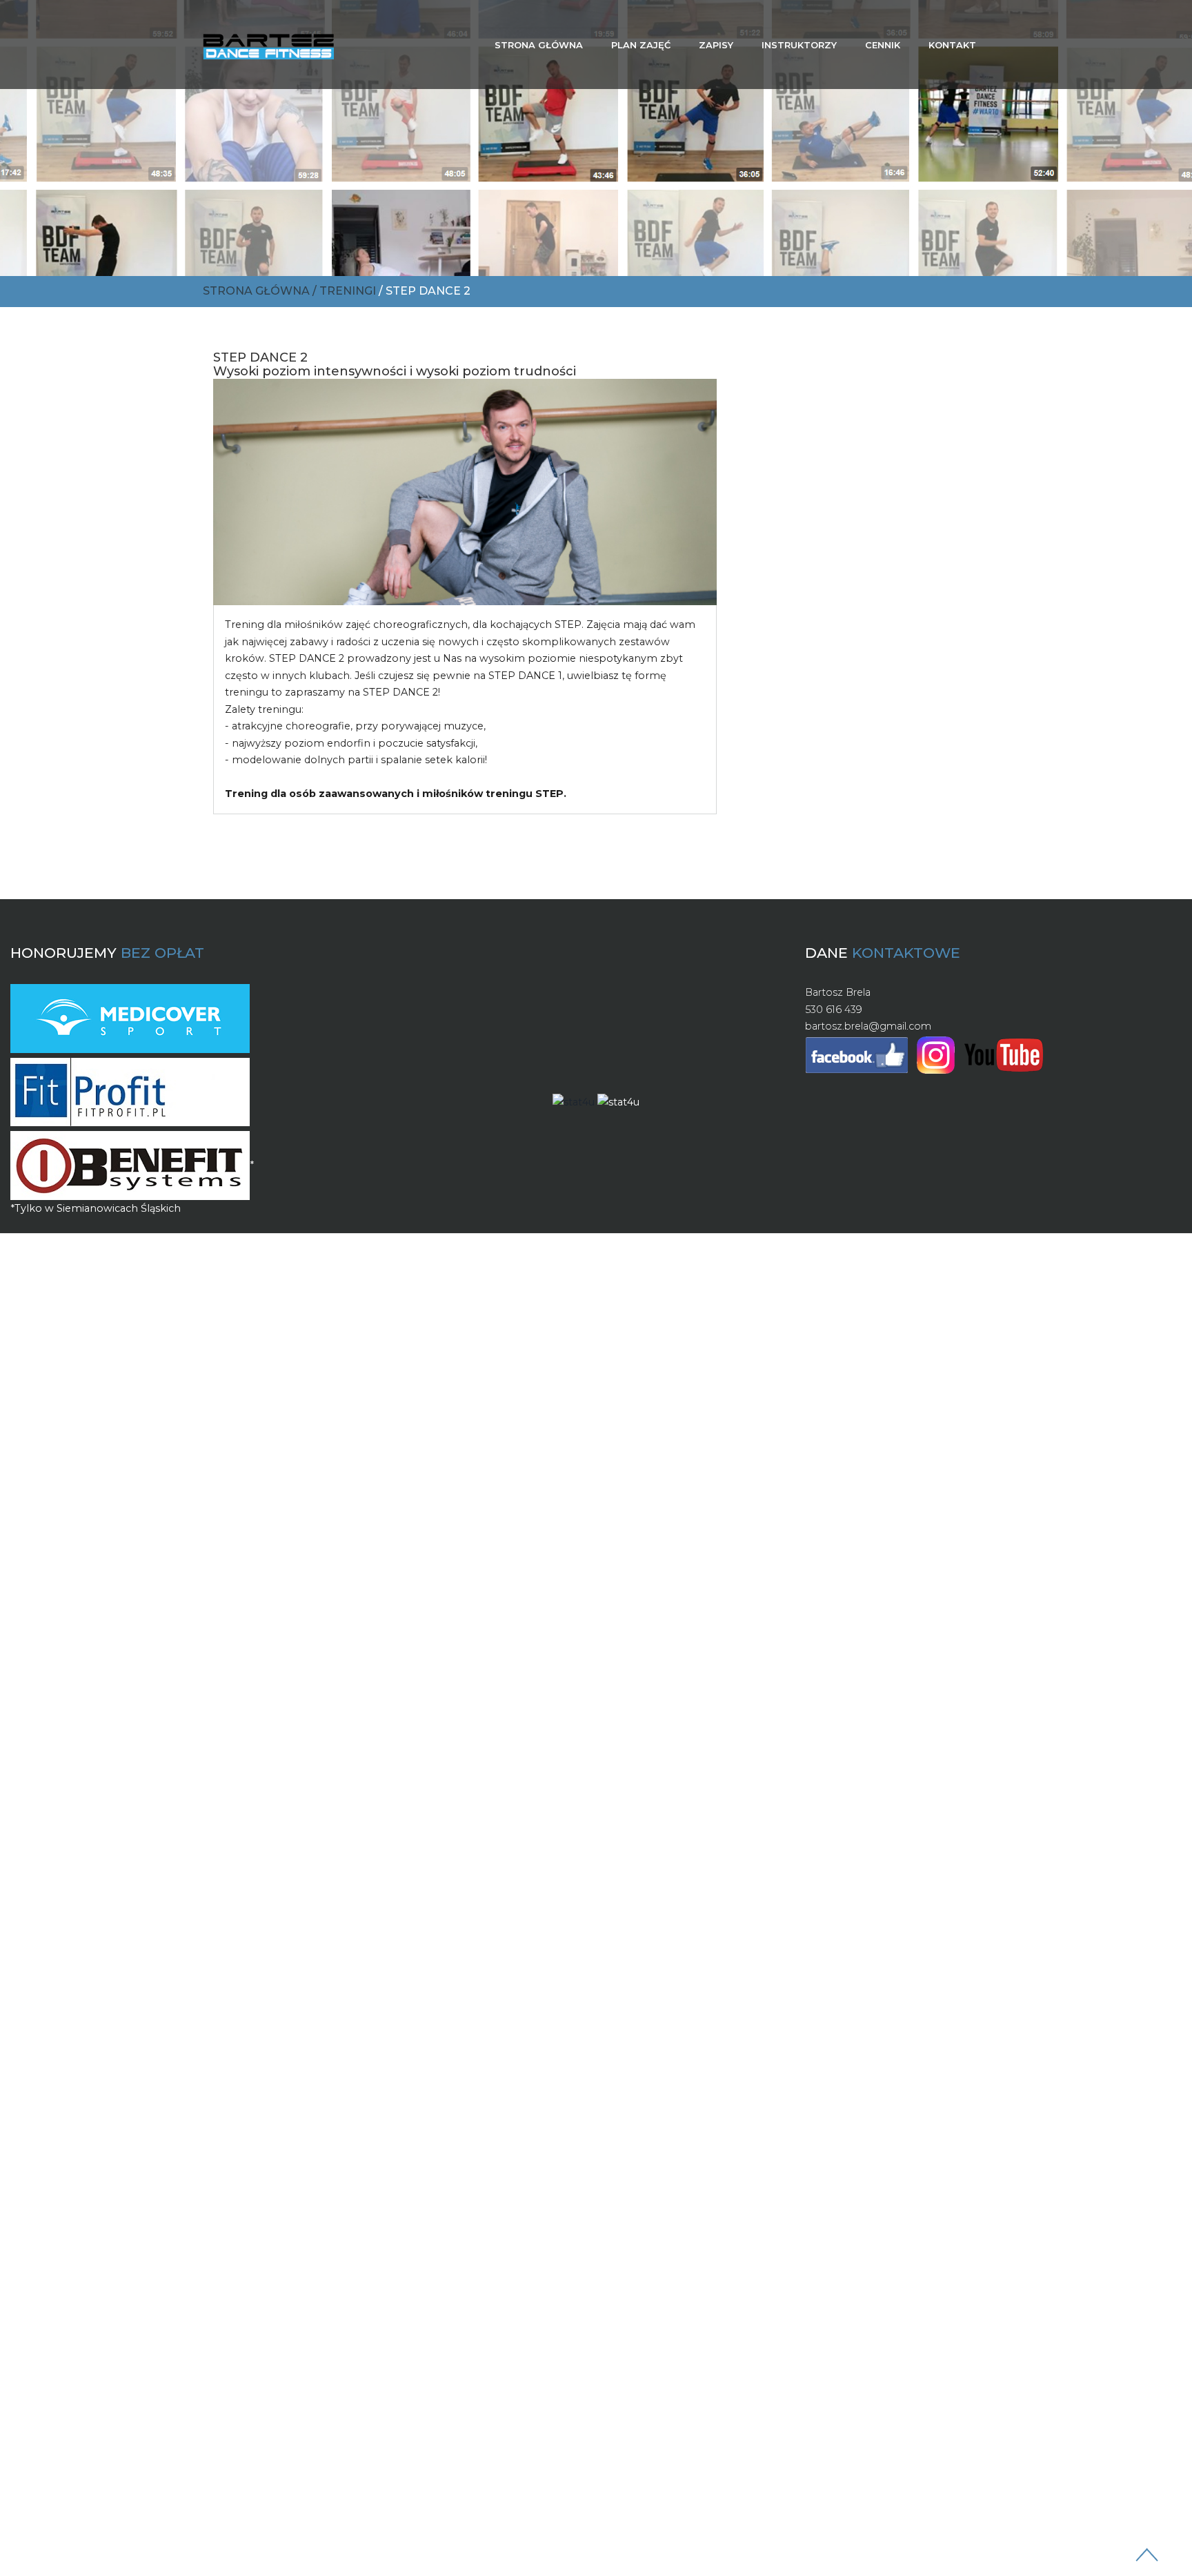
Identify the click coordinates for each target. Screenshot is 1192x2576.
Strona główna (539, 45)
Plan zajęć (641, 45)
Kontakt (952, 45)
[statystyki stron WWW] (574, 1101)
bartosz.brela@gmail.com (868, 1026)
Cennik (883, 45)
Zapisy (716, 45)
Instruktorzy (799, 45)
